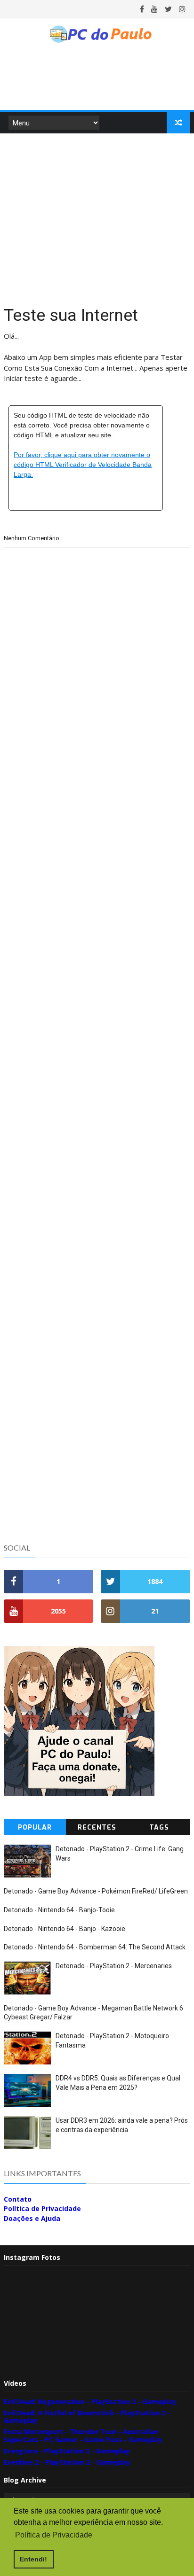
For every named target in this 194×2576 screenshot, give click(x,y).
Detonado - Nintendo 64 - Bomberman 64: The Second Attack (95, 1947)
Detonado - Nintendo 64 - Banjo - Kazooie (65, 1929)
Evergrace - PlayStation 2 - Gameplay (67, 2451)
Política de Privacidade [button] (54, 2535)
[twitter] (168, 9)
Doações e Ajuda (32, 2218)
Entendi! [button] (33, 2559)
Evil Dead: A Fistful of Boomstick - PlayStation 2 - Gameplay (87, 2417)
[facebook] (142, 9)
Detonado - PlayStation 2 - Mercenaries (114, 1966)
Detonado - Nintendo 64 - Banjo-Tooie (59, 1910)
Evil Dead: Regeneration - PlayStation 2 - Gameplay (90, 2401)
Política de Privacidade (42, 2208)
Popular (35, 1827)
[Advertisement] (97, 218)
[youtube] (154, 9)
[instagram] (182, 9)
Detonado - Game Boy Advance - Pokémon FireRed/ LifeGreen (96, 1891)
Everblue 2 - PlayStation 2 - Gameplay (67, 2462)
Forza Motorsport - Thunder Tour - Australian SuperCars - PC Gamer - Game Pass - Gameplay (83, 2436)
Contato (18, 2199)
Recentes (97, 1827)
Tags (159, 1827)
